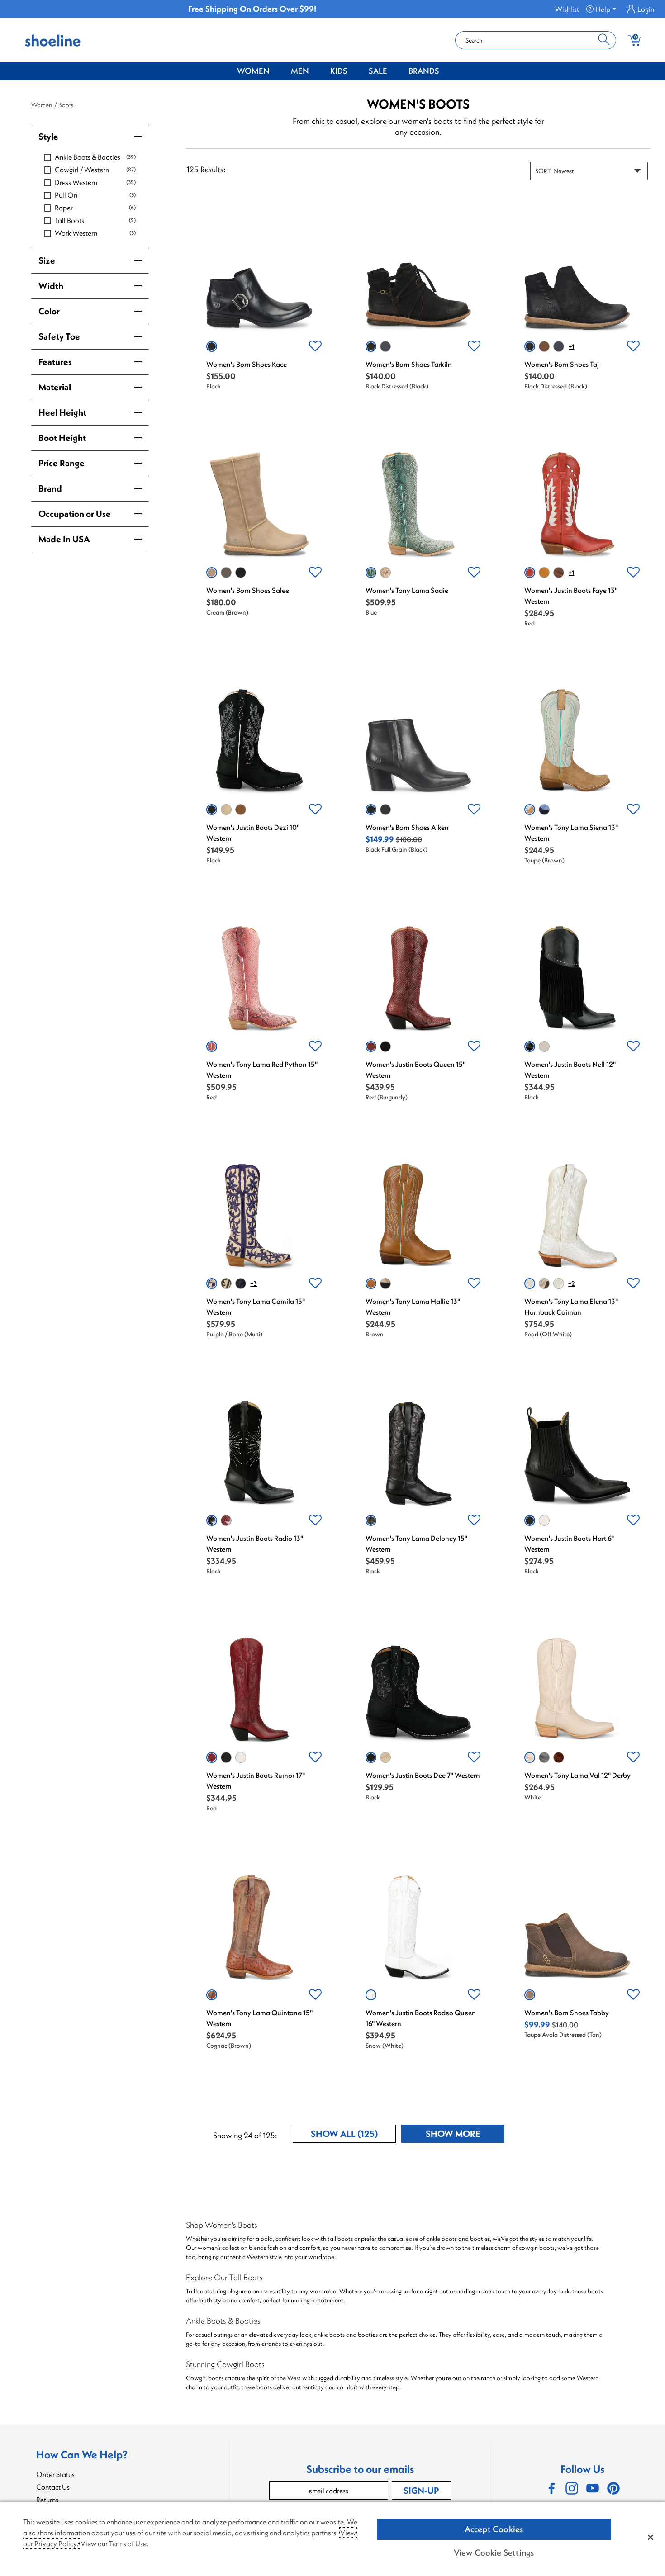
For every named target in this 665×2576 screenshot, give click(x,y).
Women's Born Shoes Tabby (567, 2012)
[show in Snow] (371, 1995)
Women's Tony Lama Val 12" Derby (577, 1775)
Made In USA (64, 539)
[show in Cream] (212, 573)
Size (47, 260)
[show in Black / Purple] (241, 1283)
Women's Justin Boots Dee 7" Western (423, 1775)
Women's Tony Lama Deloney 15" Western (416, 1544)
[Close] (651, 2537)
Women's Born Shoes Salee (248, 590)
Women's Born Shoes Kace (247, 364)
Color (49, 311)
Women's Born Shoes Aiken (407, 827)
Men (300, 71)
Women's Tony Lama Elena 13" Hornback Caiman (571, 1307)
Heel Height (62, 412)
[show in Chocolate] (559, 573)
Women (253, 71)
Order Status (55, 2474)
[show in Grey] (544, 1757)
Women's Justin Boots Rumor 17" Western (256, 1780)
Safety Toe (59, 336)
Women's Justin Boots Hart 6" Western (569, 1544)
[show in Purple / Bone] (212, 1283)
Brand (50, 488)
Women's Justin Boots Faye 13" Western (571, 596)
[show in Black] (212, 346)
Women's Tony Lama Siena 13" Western (571, 833)
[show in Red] (530, 573)
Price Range (62, 463)
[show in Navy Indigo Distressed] (559, 346)
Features (55, 362)
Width (51, 286)
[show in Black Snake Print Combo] (385, 810)
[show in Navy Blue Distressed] (385, 346)
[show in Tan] (385, 573)
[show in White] (559, 1283)
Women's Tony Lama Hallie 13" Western (413, 1307)
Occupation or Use (75, 514)
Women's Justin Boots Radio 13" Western (255, 1544)
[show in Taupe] (530, 810)
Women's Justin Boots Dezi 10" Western (253, 833)
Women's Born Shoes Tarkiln (409, 364)
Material (55, 387)
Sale (378, 71)
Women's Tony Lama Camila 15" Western (256, 1307)
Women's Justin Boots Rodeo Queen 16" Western (421, 2018)
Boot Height (62, 438)
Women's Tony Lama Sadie (407, 590)
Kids (339, 71)
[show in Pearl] (530, 1283)
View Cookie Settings (494, 2552)
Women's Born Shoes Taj (562, 364)
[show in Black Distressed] (371, 346)
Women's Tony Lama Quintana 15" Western (259, 2018)
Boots (66, 105)
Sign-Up (421, 2490)
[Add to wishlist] (315, 346)
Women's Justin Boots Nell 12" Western (570, 1070)
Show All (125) (353, 2135)
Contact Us (53, 2487)
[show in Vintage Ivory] (544, 1046)
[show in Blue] (371, 573)
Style (48, 136)
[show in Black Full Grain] (371, 810)
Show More (465, 2135)
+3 (254, 1283)
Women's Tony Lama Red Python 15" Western (262, 1070)
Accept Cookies (494, 2529)
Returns (47, 2500)
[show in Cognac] (544, 573)
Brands (424, 71)
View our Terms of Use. (114, 2543)
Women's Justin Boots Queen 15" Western (416, 1070)
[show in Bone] (226, 810)
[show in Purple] (544, 810)
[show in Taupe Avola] (226, 573)
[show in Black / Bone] (226, 1283)
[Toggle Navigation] (276, 71)
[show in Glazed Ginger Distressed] (544, 346)
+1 (571, 346)
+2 (572, 1283)
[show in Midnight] (385, 1283)
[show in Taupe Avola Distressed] (530, 1995)
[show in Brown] (241, 810)
